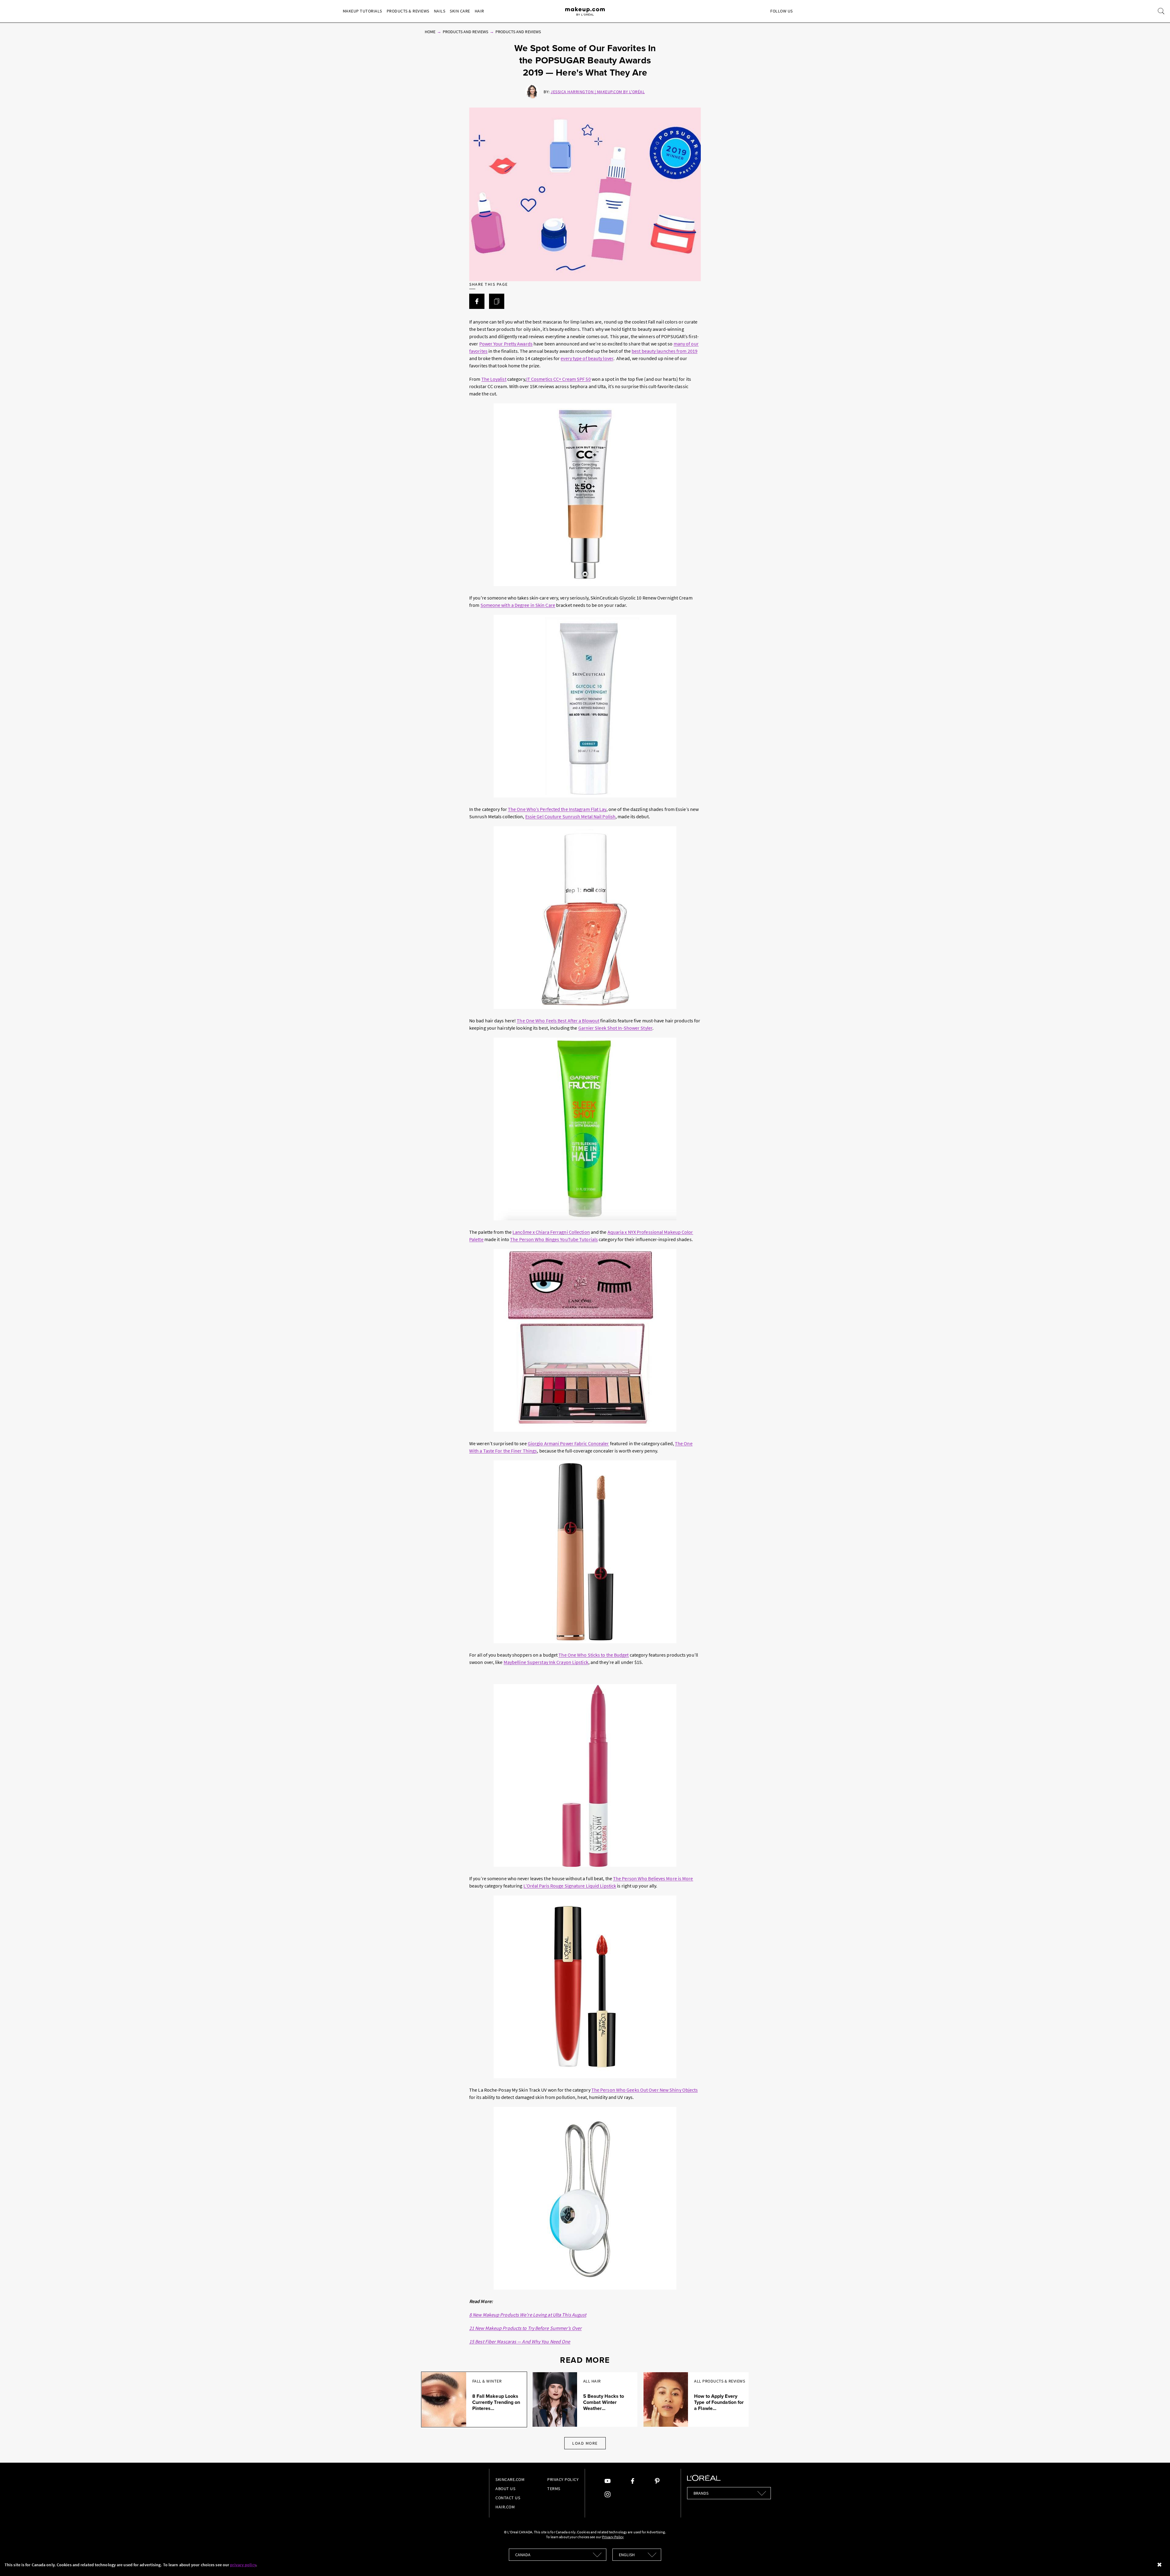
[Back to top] (1156, 2562)
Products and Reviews (465, 32)
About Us (505, 2489)
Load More (585, 2443)
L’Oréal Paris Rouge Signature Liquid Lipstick (570, 1886)
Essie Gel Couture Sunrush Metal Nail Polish (570, 816)
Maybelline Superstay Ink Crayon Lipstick (546, 1662)
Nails (440, 11)
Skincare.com (510, 2479)
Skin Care (460, 11)
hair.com (505, 2507)
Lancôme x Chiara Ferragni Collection (551, 1232)
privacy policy (243, 2565)
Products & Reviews (408, 11)
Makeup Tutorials (362, 11)
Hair (479, 11)
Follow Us (782, 11)
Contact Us (508, 2498)
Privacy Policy (563, 2479)
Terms (554, 2489)
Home (430, 32)
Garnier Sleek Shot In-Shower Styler (615, 1028)
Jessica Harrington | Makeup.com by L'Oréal (598, 92)
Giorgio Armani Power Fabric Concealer (568, 1443)
